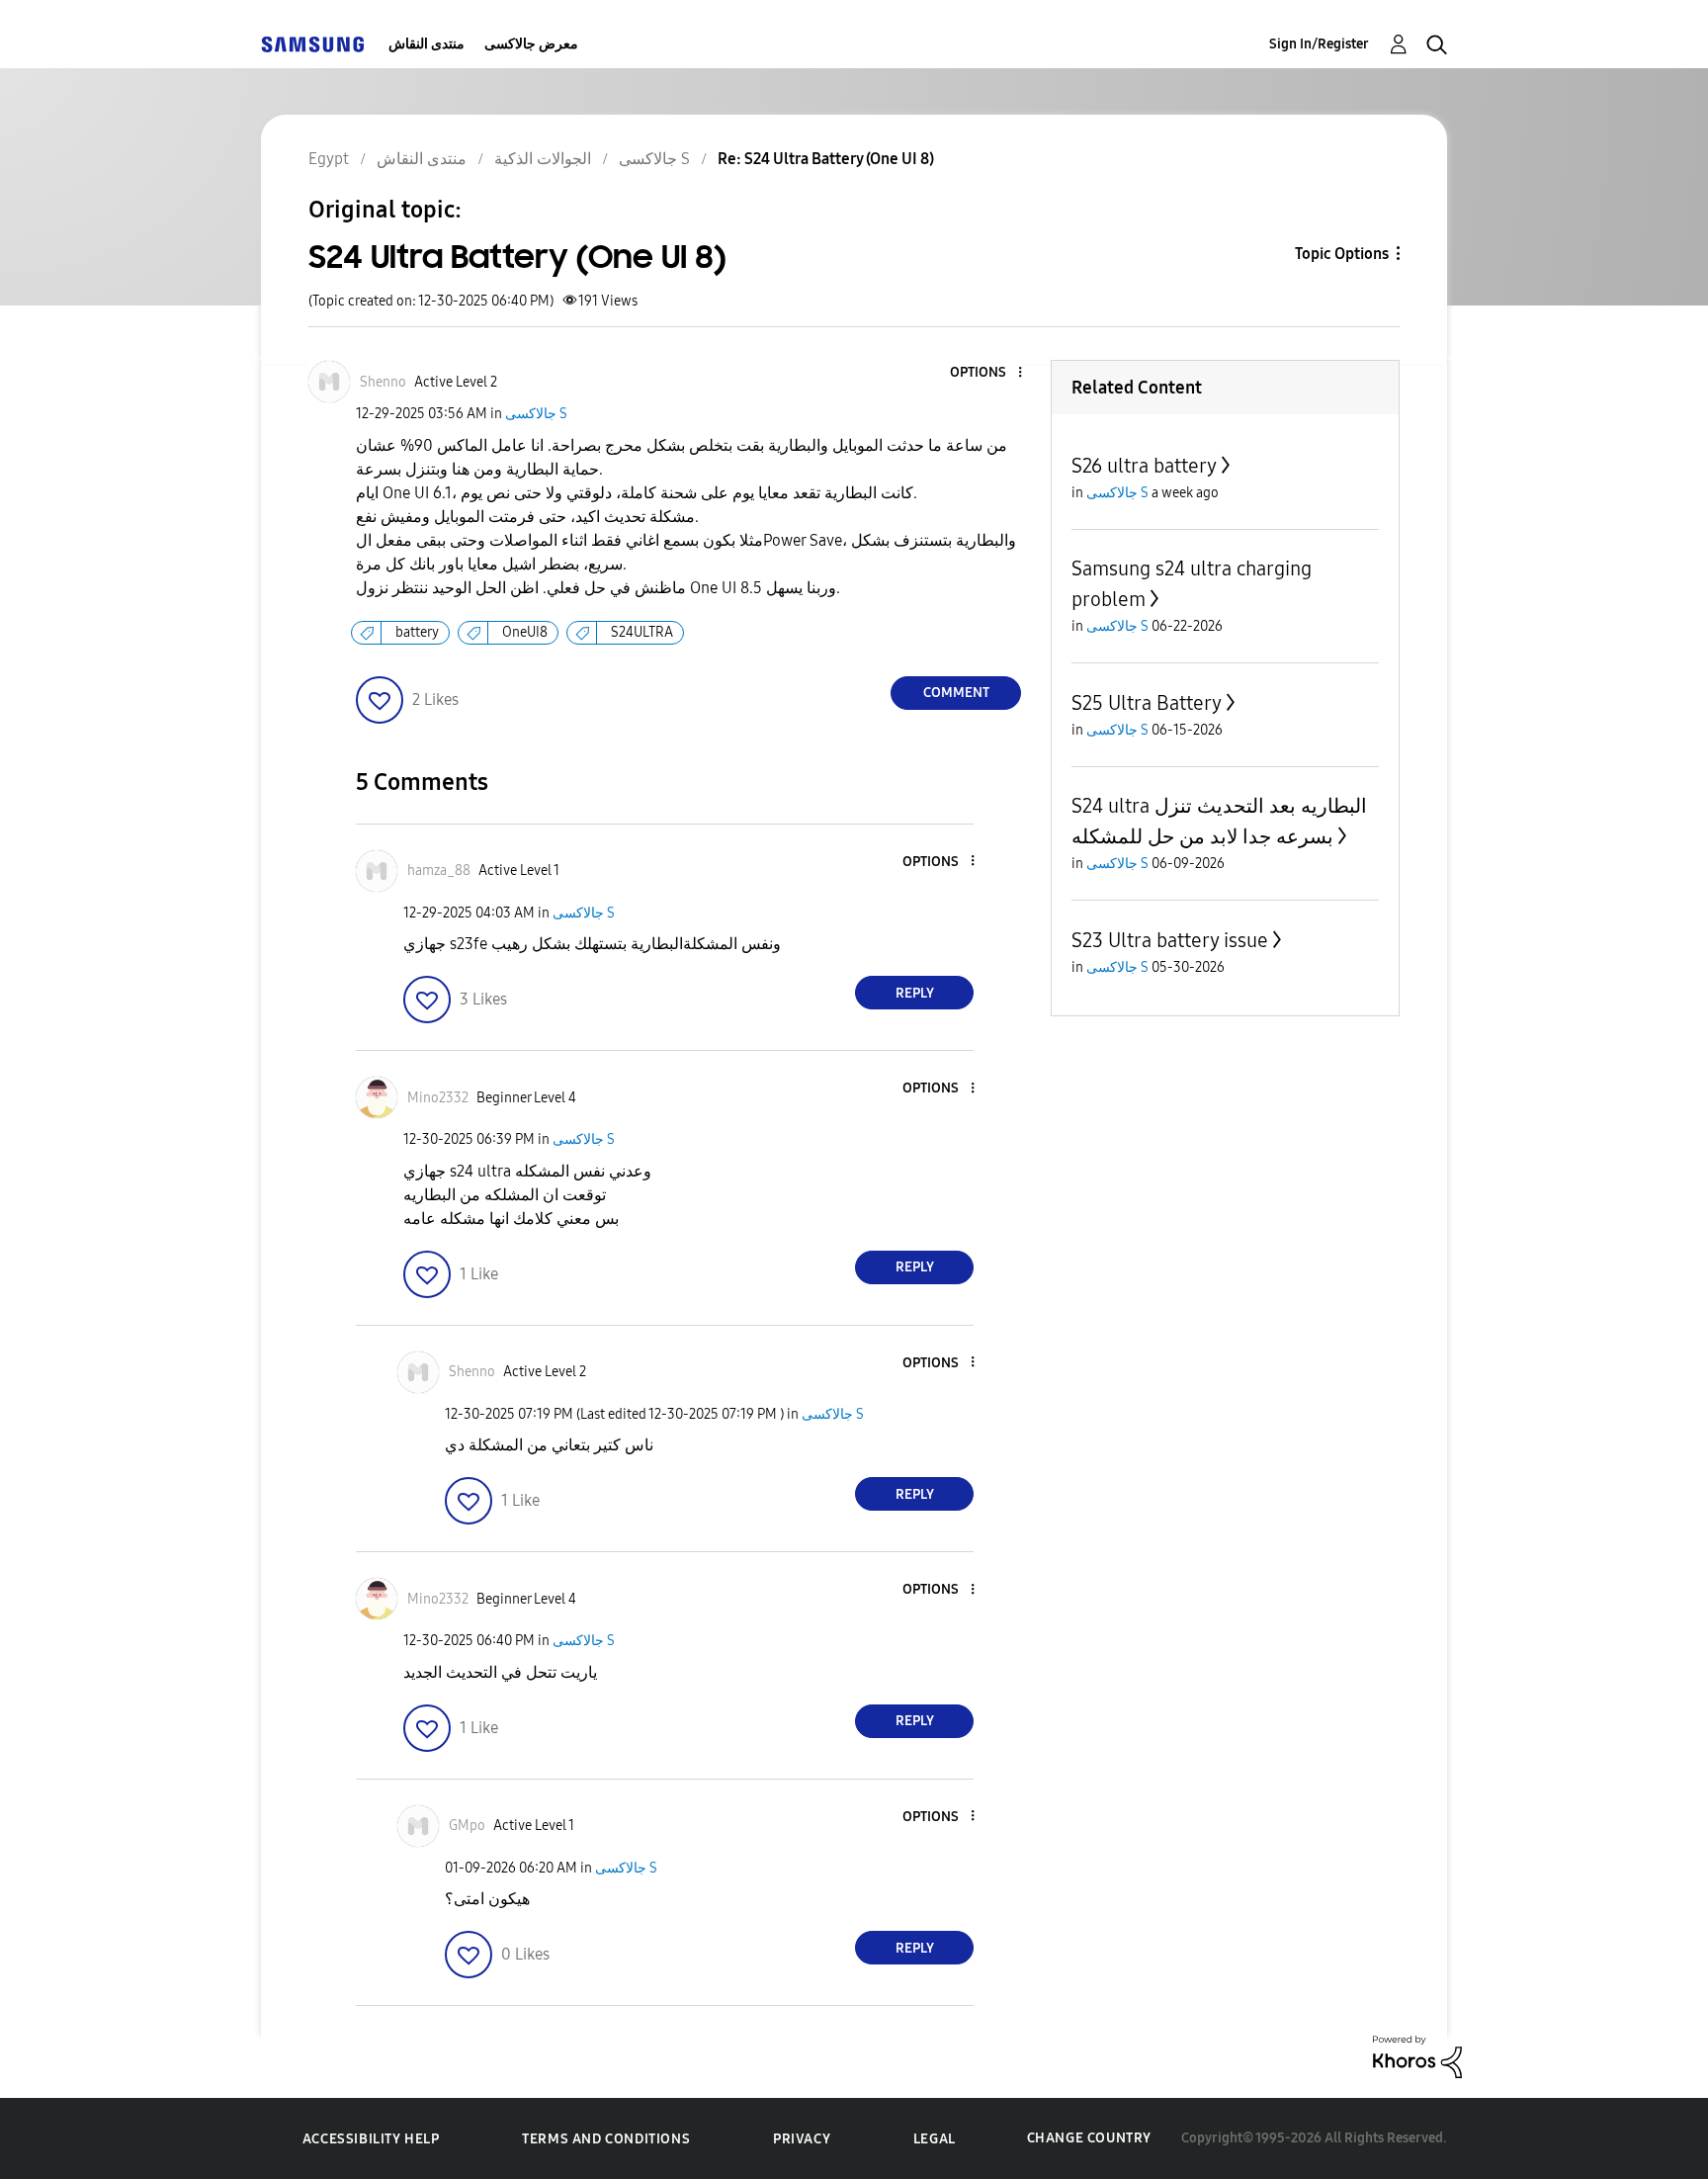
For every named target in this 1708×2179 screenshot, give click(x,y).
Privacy (802, 2139)
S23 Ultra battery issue (1170, 940)
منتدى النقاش (427, 44)
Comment (956, 693)
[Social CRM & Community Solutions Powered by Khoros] (1417, 2056)
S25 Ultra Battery (1147, 703)
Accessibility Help (371, 2139)
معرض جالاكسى (531, 44)
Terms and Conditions (606, 2139)
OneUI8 (525, 632)
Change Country (1089, 2138)
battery (417, 632)
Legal (935, 2139)
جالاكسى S (536, 414)
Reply (915, 993)
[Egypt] (312, 44)
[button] (987, 373)
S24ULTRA (642, 632)
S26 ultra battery (1144, 466)
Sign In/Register (1319, 44)
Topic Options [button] (1342, 254)
